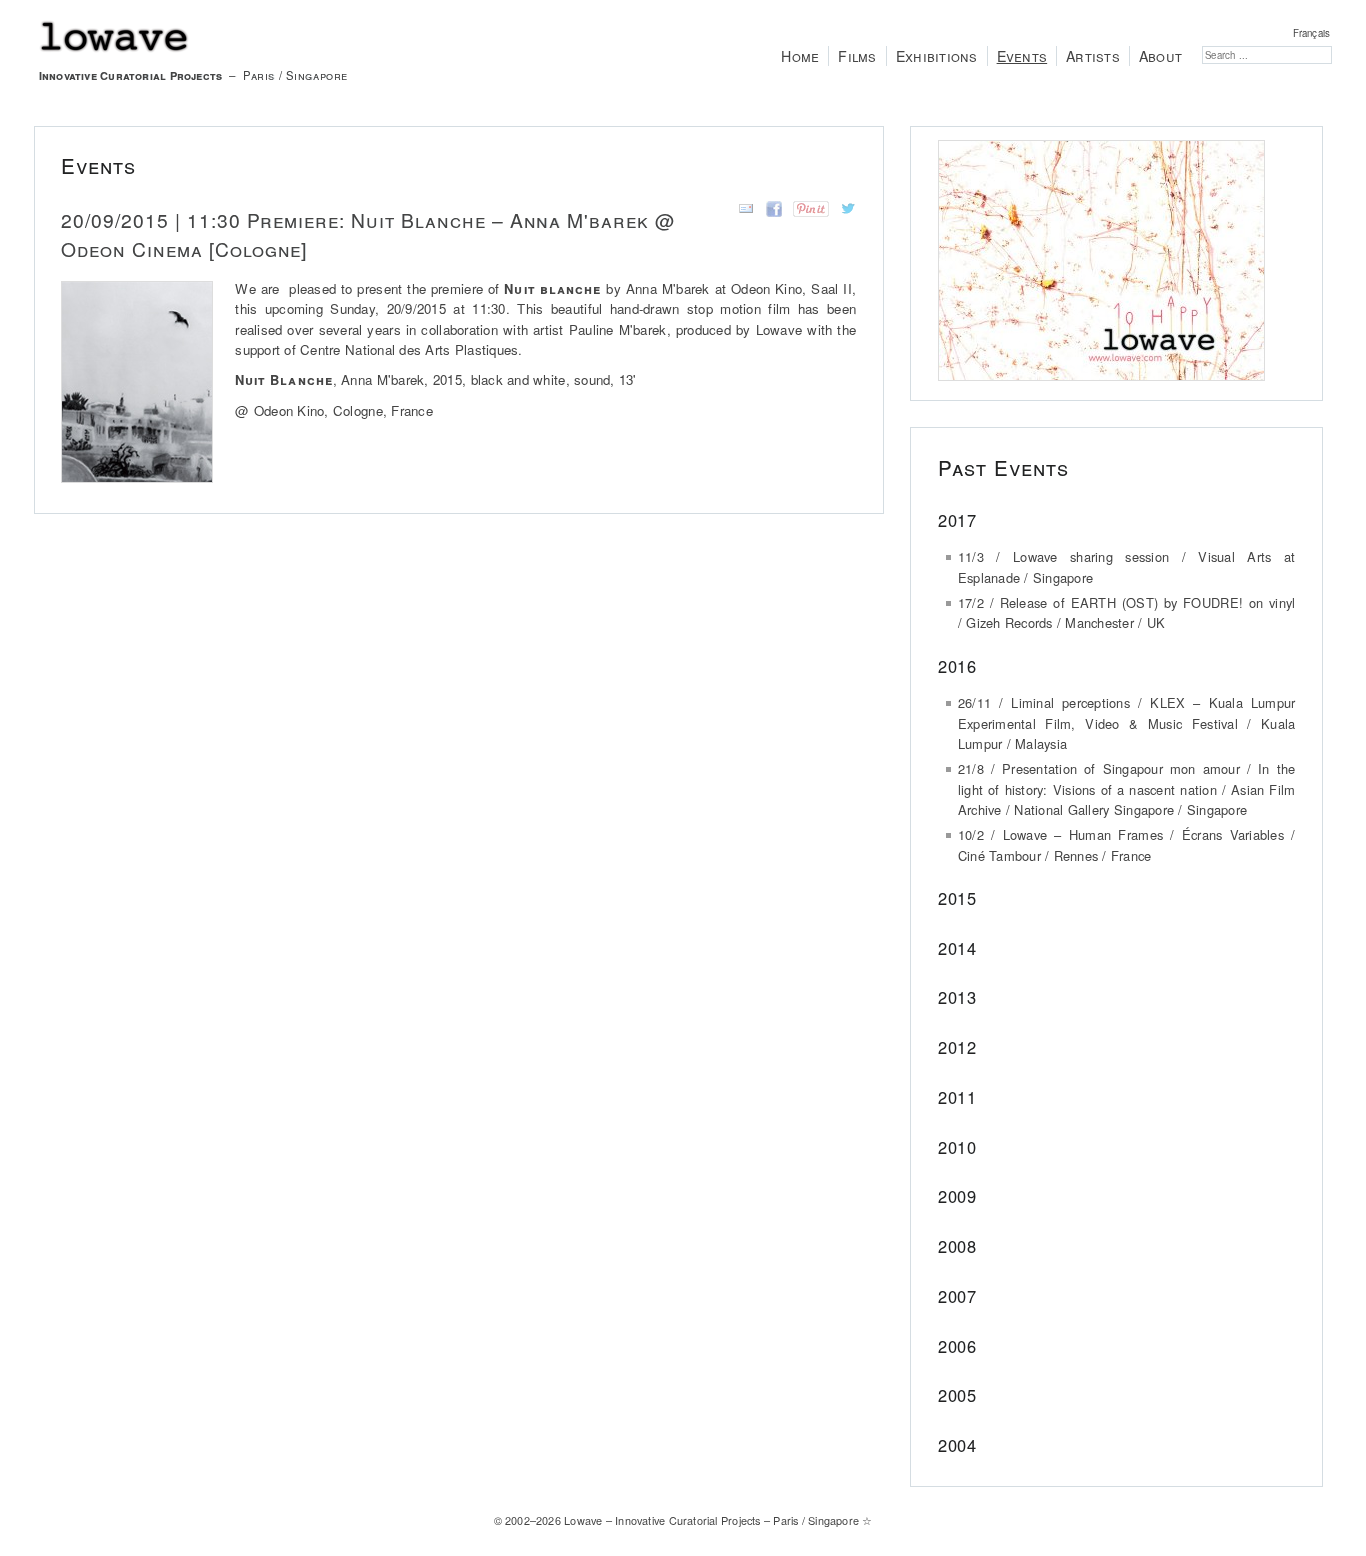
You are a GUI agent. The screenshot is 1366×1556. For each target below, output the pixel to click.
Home (800, 56)
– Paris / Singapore (193, 75)
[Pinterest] (807, 211)
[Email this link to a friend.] (742, 211)
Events (1022, 56)
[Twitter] (844, 211)
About (1160, 56)
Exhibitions (937, 56)
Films (857, 56)
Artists (1093, 56)
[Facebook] (770, 211)
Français (1312, 33)
